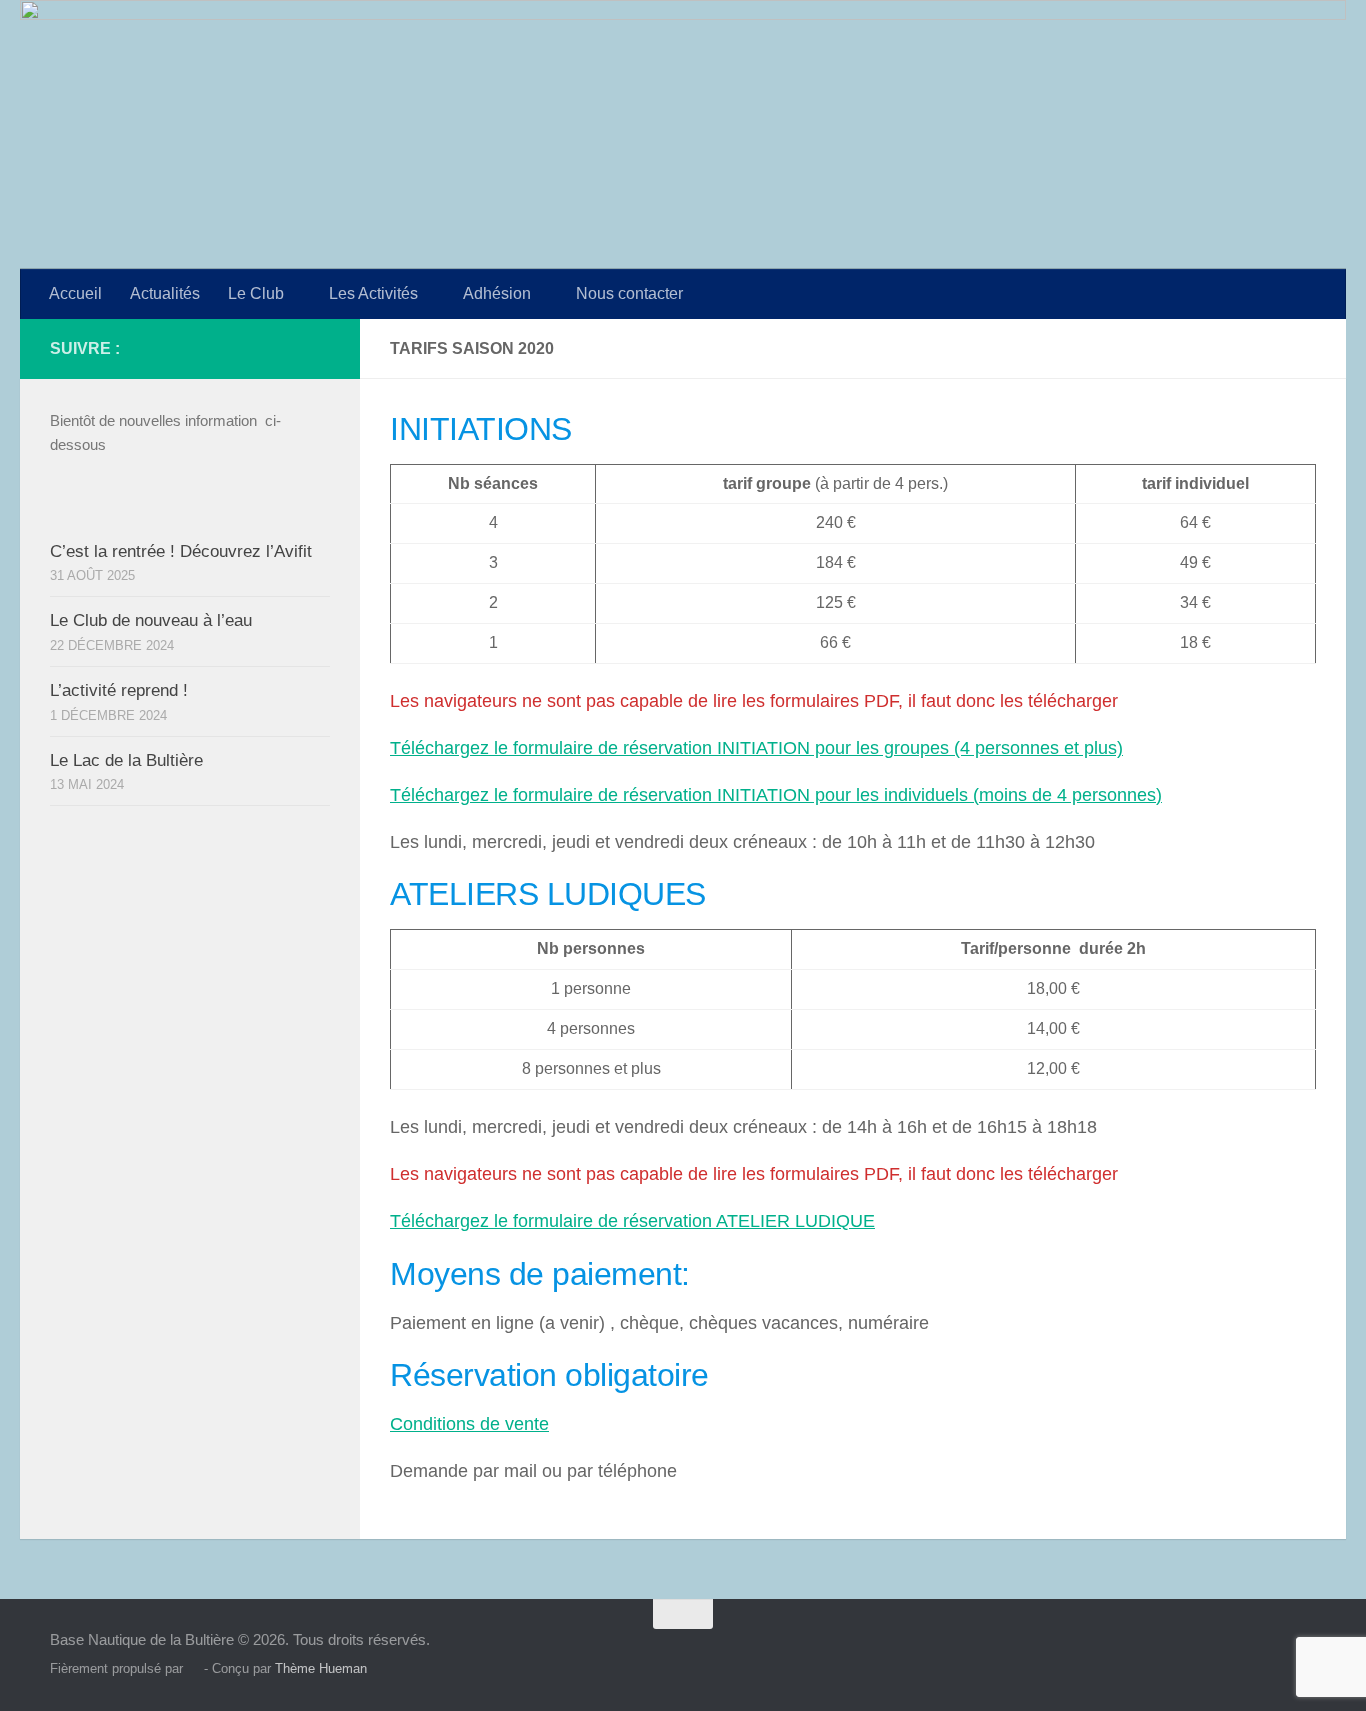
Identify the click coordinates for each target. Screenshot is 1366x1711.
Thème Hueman (321, 1668)
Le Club (256, 293)
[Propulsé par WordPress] (193, 1668)
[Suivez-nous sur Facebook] (318, 348)
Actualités (165, 293)
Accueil (75, 293)
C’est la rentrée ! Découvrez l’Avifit (181, 551)
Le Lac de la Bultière (126, 760)
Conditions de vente (469, 1424)
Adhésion (497, 293)
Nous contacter (629, 293)
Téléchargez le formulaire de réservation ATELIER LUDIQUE (632, 1221)
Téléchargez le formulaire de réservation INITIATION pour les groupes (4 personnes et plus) (756, 748)
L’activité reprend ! (119, 690)
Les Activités (373, 293)
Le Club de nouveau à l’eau (151, 620)
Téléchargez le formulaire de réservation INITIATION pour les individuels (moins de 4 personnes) (776, 795)
